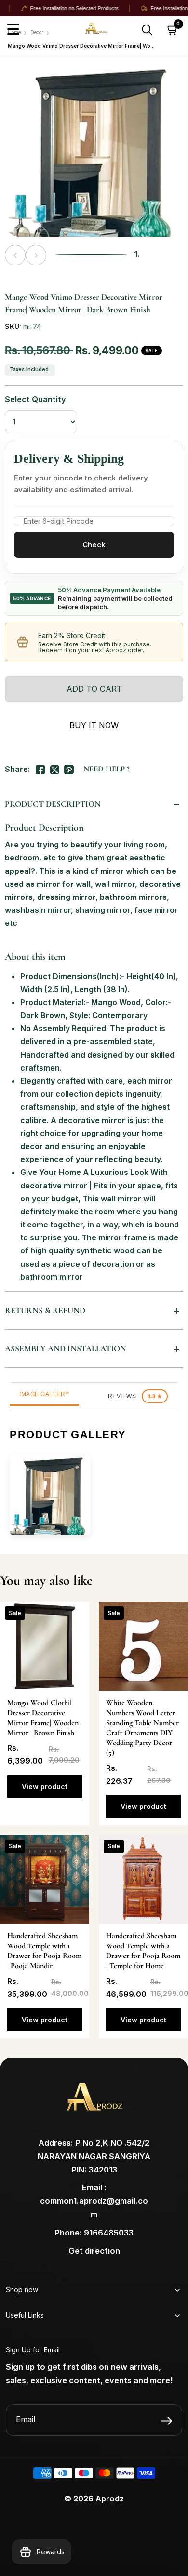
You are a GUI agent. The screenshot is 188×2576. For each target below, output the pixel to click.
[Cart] (173, 30)
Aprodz (110, 2499)
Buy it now (94, 725)
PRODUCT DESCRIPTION (53, 804)
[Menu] (13, 30)
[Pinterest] (69, 768)
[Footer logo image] (94, 2101)
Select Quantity (35, 399)
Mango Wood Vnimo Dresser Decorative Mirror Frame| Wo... (81, 46)
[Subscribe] (167, 2421)
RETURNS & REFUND (45, 1310)
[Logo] (113, 30)
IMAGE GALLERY (44, 1394)
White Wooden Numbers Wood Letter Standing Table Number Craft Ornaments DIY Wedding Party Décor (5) (142, 1728)
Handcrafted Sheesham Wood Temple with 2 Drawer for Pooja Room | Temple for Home (143, 1951)
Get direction (94, 2251)
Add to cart (94, 689)
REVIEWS (135, 1396)
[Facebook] (40, 768)
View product (45, 1787)
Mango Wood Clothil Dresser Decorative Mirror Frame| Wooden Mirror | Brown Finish (43, 1717)
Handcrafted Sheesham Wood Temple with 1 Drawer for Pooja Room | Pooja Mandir (44, 1951)
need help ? (107, 769)
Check (94, 545)
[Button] (147, 30)
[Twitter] (54, 768)
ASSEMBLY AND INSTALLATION (66, 1348)
